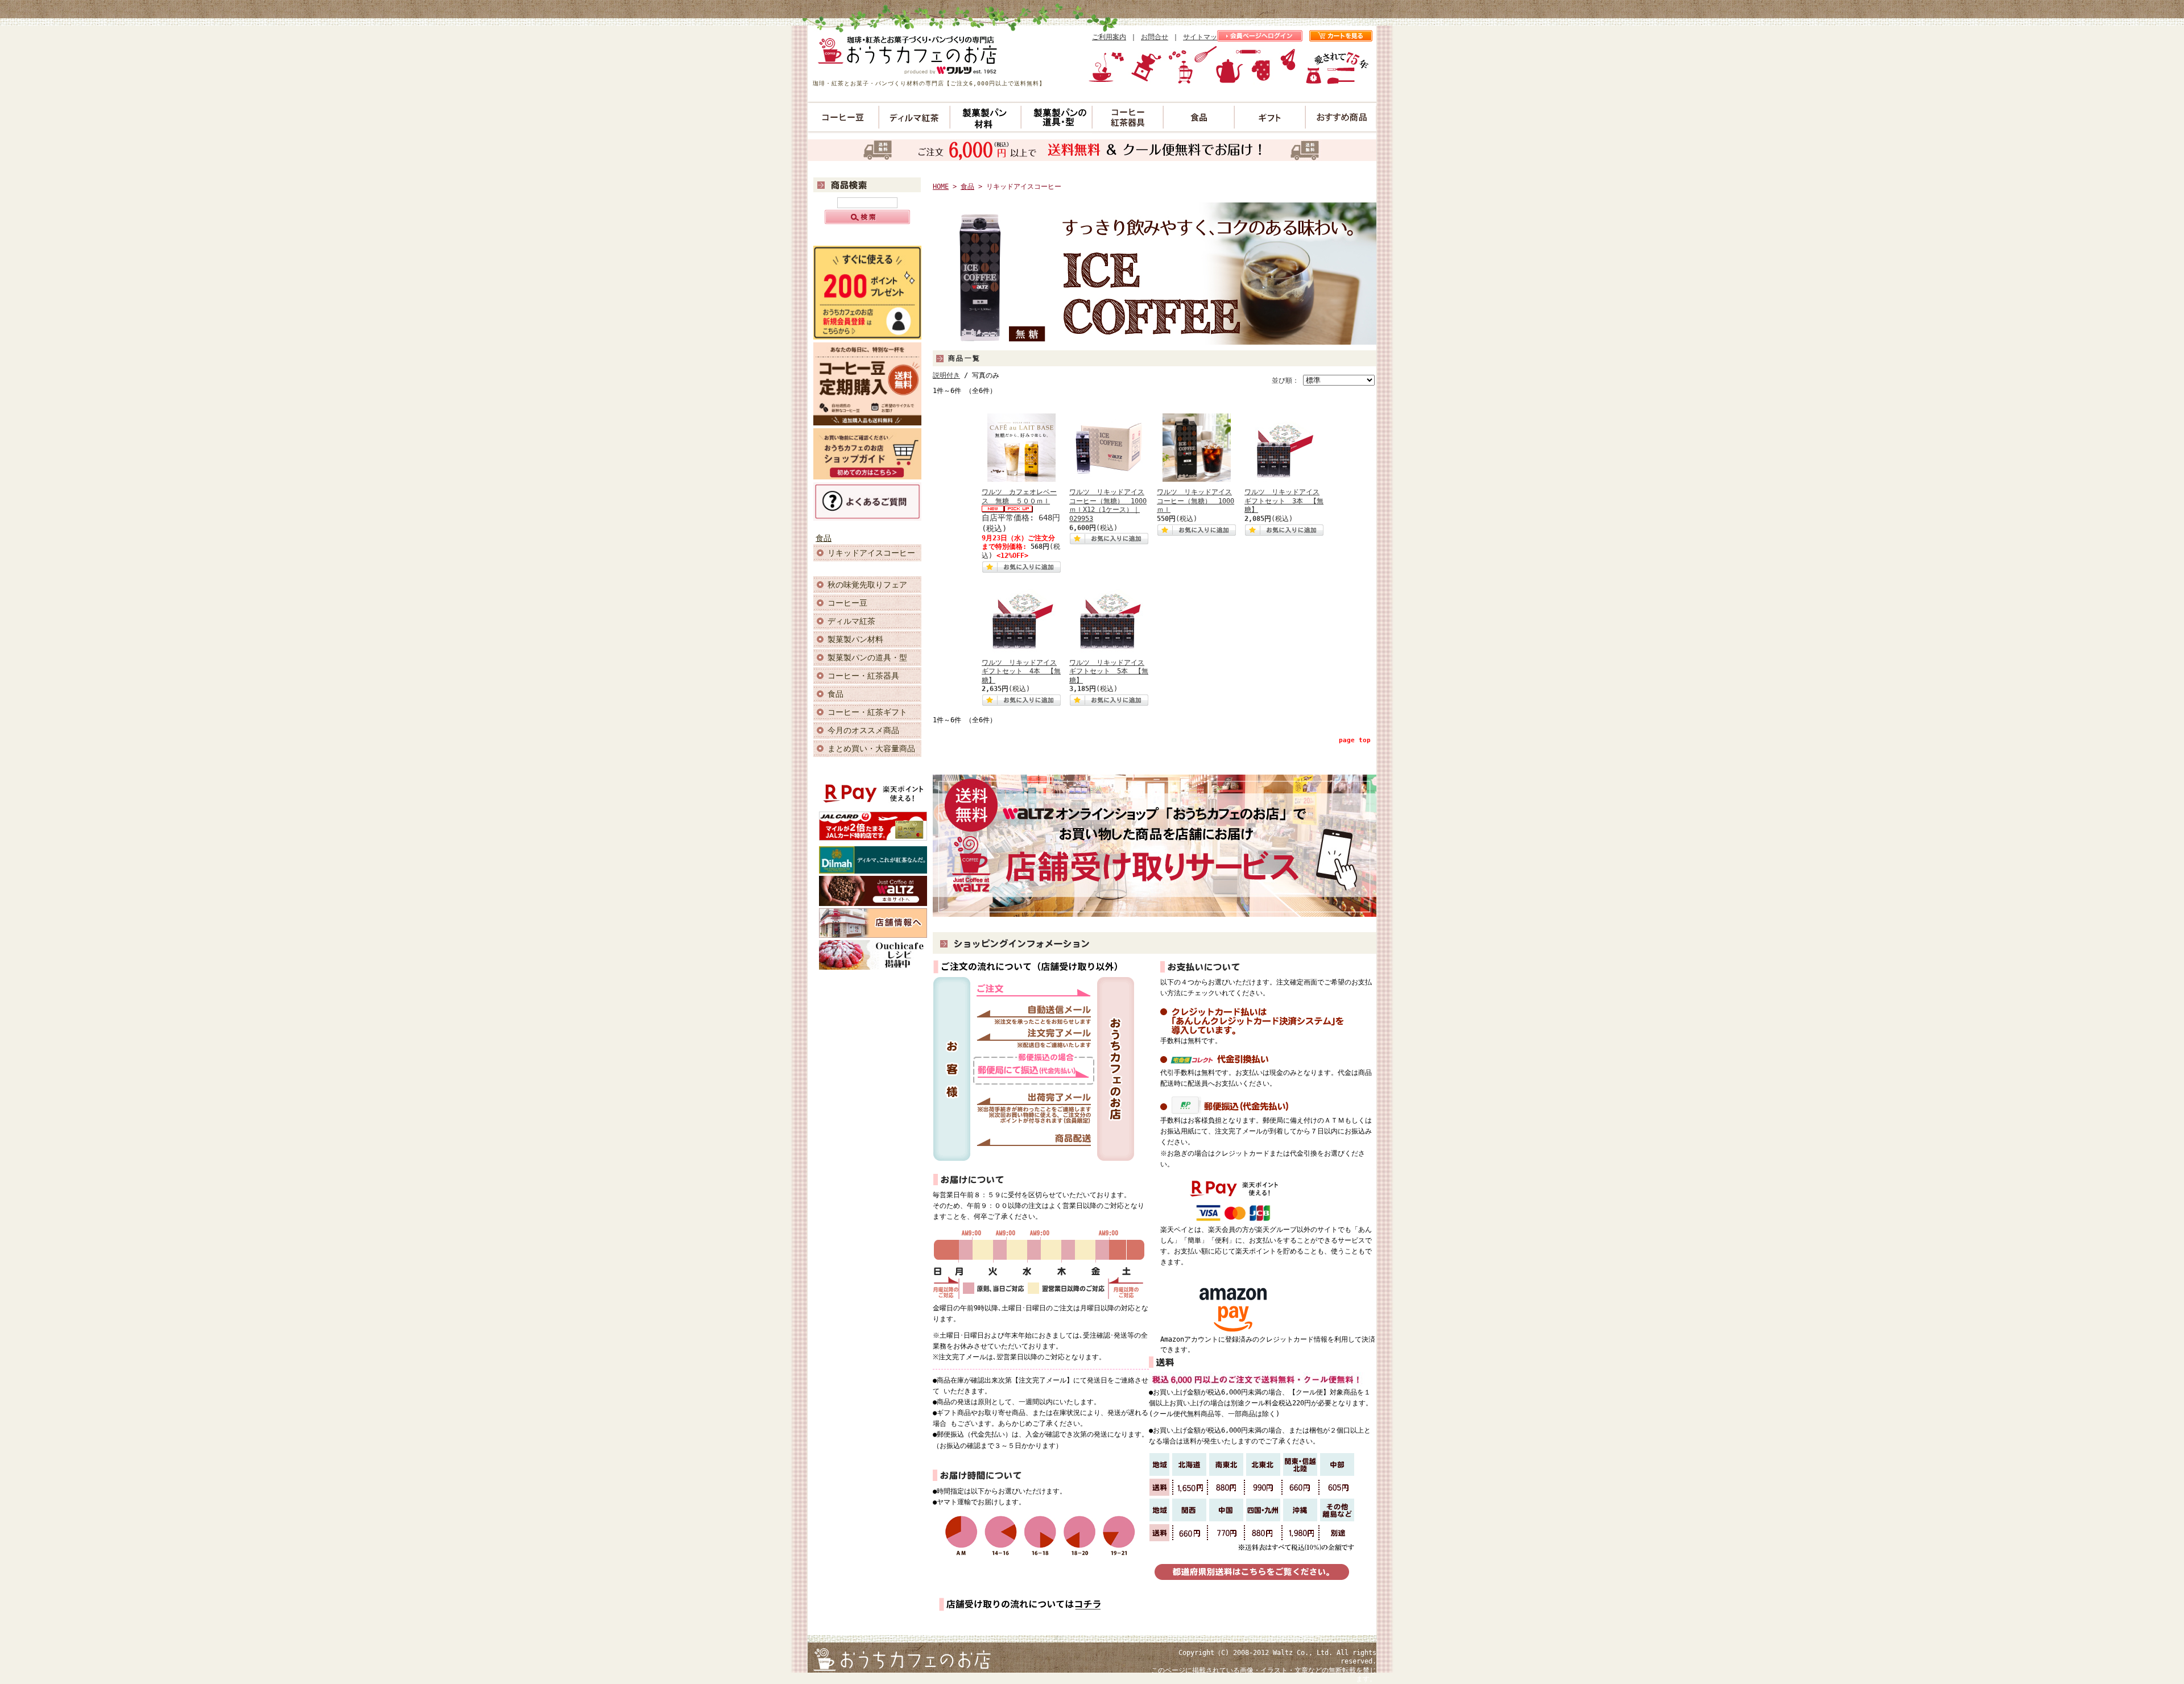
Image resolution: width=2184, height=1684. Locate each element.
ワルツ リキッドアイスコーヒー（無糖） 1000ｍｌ (1196, 501)
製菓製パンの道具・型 (867, 657)
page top (1355, 740)
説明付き (946, 375)
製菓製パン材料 (855, 639)
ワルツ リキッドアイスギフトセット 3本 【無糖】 (1284, 501)
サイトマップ (1203, 37)
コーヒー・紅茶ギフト (867, 712)
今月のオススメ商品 (863, 730)
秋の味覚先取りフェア (867, 585)
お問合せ (1155, 37)
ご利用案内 (1109, 37)
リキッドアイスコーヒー (871, 553)
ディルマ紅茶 (851, 621)
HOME (941, 187)
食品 (824, 538)
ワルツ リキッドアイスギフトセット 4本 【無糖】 (1021, 671)
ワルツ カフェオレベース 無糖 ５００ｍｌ (1019, 496)
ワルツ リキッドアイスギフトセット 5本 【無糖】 (1109, 671)
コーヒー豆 (847, 603)
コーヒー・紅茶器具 (863, 676)
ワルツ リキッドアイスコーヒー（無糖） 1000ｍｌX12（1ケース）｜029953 (1108, 505)
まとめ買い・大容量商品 (871, 748)
